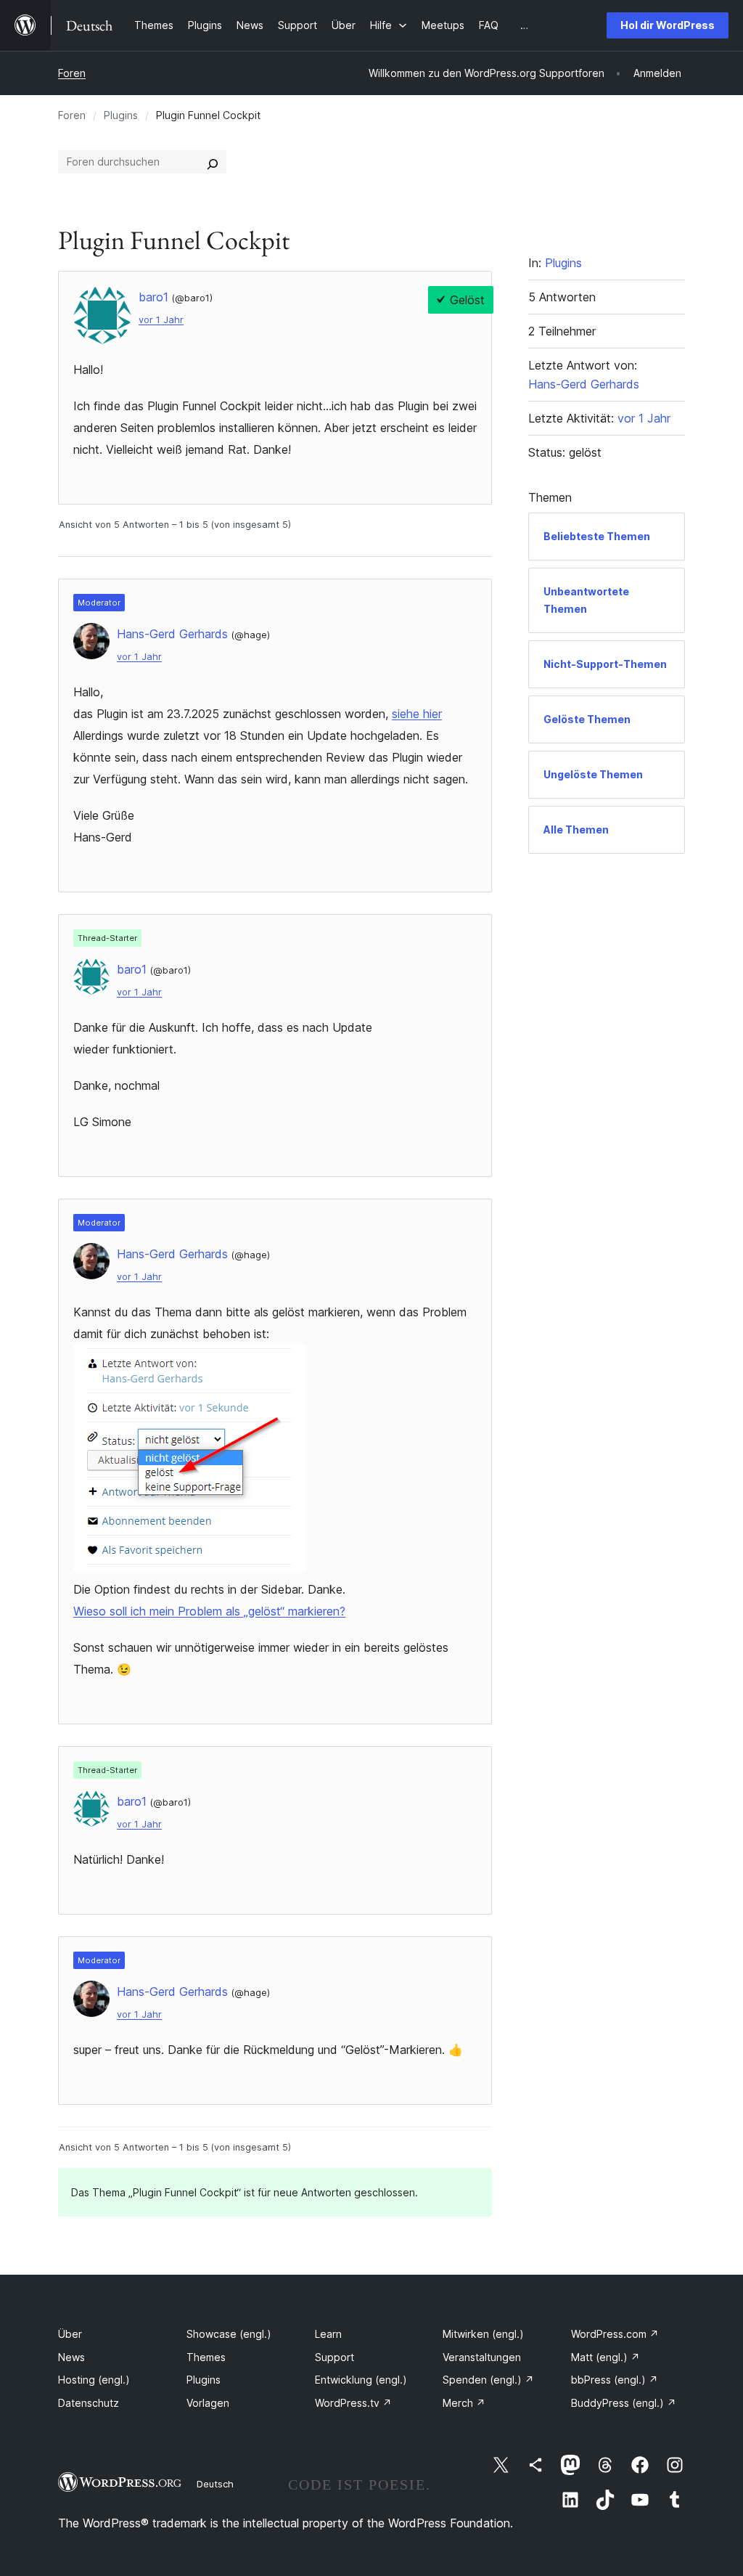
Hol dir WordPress (668, 25)
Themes (206, 2357)
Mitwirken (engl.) (483, 2334)
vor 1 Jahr (161, 320)
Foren (72, 73)
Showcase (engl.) (229, 2334)
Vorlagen (208, 2403)
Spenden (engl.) (488, 2380)
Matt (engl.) (606, 2357)
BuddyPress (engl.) (624, 2403)
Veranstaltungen (482, 2357)
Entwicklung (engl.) (361, 2380)
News (71, 2357)
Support (334, 2357)
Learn (328, 2334)
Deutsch (215, 2484)
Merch (464, 2403)
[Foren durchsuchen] (213, 162)
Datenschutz (89, 2403)
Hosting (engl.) (94, 2380)
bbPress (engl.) (615, 2380)
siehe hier (417, 714)
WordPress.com (615, 2334)
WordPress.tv (353, 2403)
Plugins (121, 115)
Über (70, 2334)
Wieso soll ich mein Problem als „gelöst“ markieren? (209, 1611)
